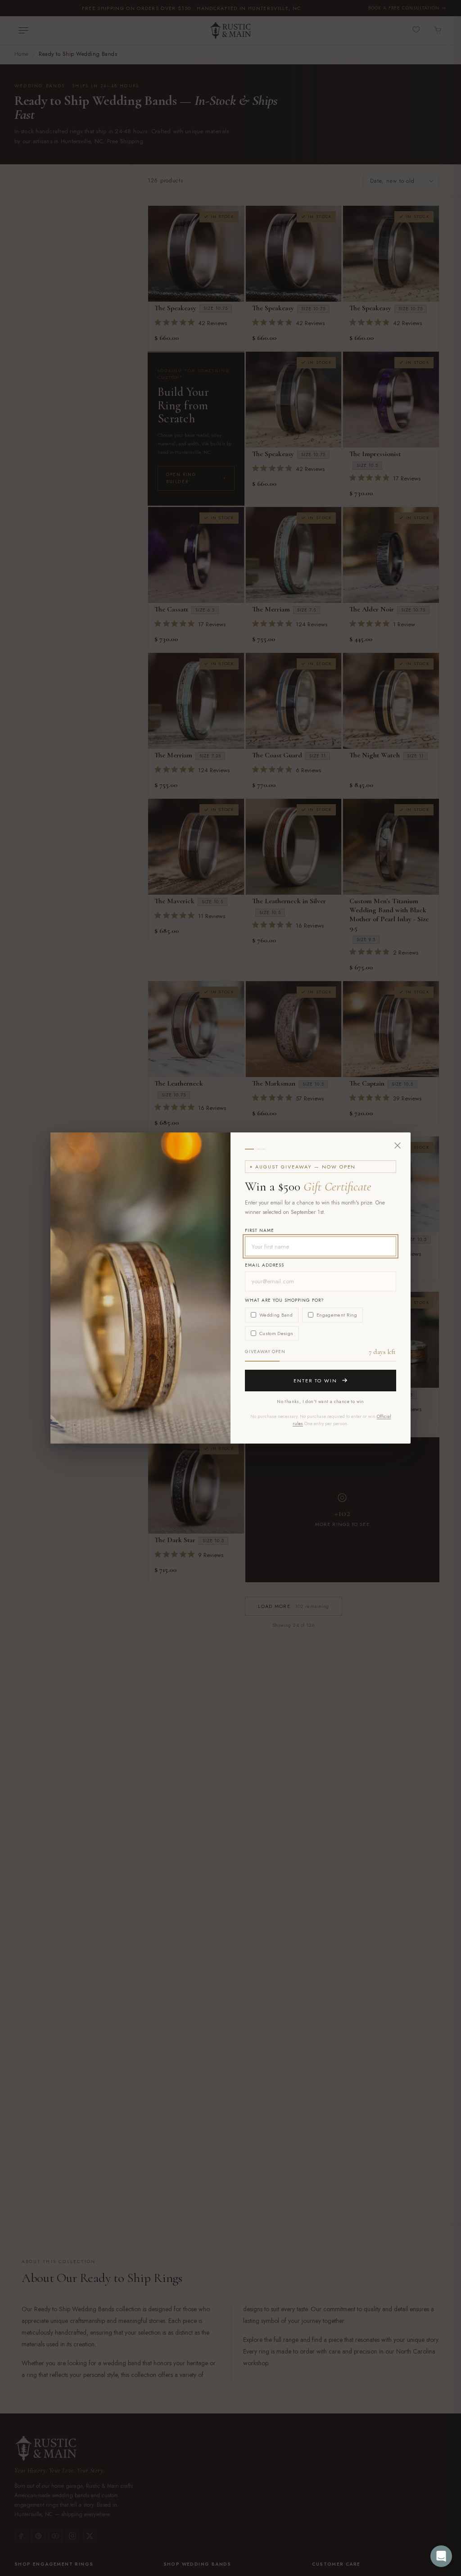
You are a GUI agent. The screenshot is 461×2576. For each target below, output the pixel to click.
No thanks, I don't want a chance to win (321, 1401)
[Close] (398, 1145)
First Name (260, 1230)
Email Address (264, 1265)
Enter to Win (316, 1381)
